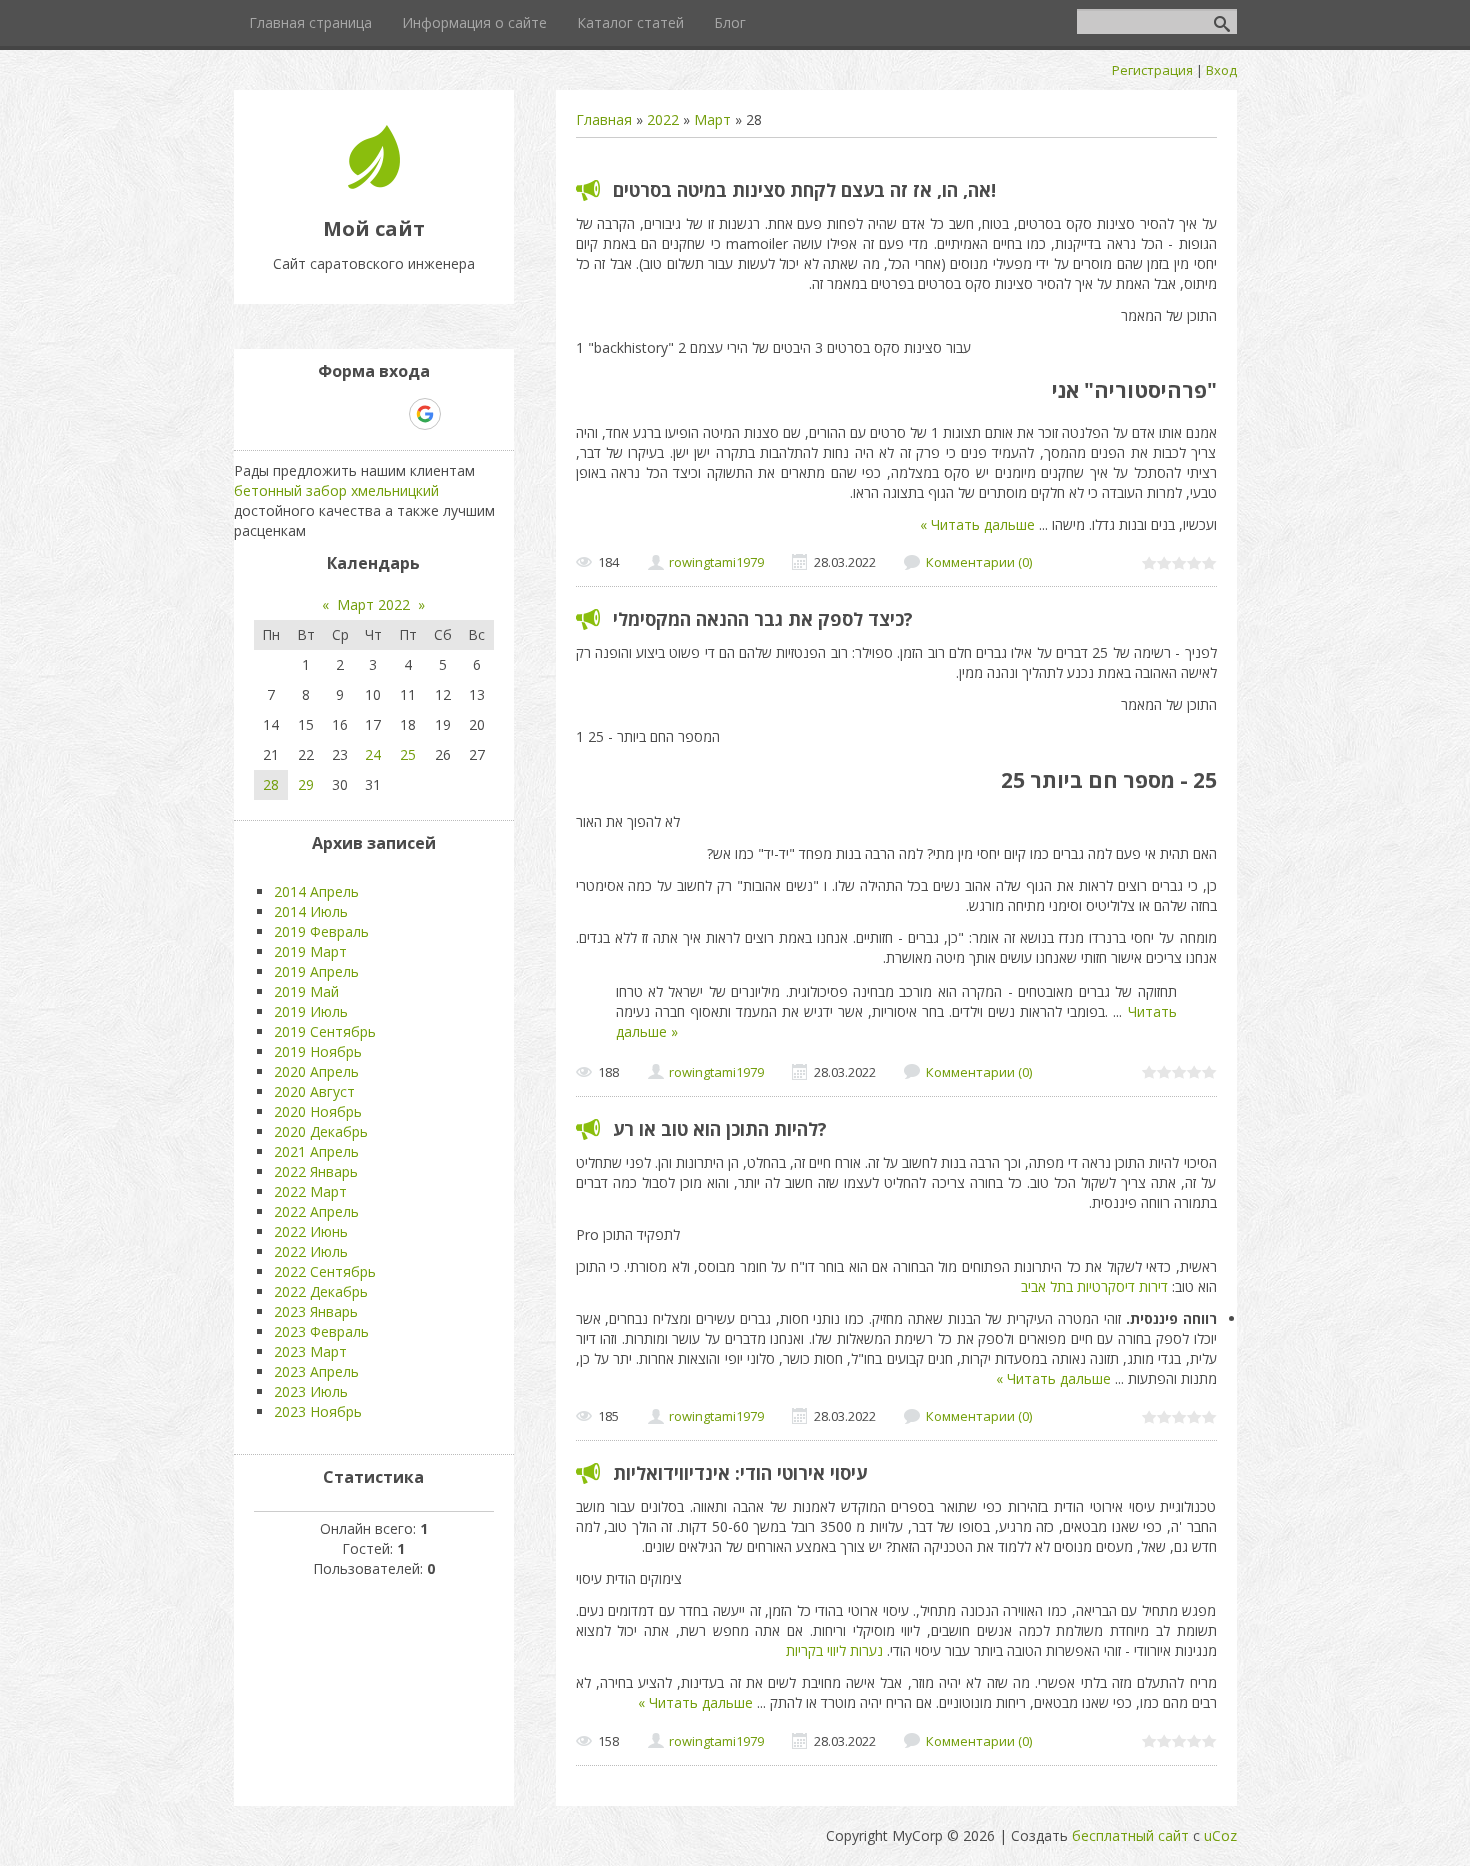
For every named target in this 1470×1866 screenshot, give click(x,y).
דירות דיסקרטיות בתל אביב (1094, 1286)
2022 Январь (316, 1171)
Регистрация (1152, 70)
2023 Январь (316, 1311)
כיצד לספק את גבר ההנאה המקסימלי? (763, 619)
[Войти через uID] (288, 414)
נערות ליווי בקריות (834, 1650)
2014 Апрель (316, 891)
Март (712, 119)
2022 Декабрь (321, 1291)
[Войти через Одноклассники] (460, 414)
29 (306, 784)
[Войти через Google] (425, 414)
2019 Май (306, 991)
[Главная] (374, 183)
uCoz (1220, 1835)
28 (271, 784)
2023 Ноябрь (318, 1411)
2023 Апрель (316, 1371)
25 (408, 754)
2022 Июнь (311, 1231)
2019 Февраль (321, 931)
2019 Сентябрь (325, 1031)
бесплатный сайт (1130, 1835)
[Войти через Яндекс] (390, 414)
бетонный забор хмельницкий (336, 490)
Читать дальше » (977, 524)
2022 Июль (311, 1251)
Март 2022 (373, 604)
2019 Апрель (316, 971)
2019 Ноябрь (318, 1051)
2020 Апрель (316, 1071)
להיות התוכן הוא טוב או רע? (720, 1129)
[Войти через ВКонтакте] (322, 414)
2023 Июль (311, 1391)
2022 (663, 119)
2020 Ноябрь (318, 1111)
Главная (604, 119)
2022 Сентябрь (325, 1271)
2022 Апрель (316, 1211)
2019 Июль (311, 1011)
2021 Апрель (316, 1151)
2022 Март (310, 1191)
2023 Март (310, 1351)
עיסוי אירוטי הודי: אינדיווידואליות (740, 1473)
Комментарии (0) (979, 562)
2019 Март (310, 951)
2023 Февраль (321, 1331)
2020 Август (314, 1091)
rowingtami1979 (716, 562)
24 (373, 754)
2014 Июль (311, 911)
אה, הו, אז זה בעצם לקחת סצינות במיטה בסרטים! (804, 190)
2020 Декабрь (321, 1131)
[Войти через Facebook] (356, 414)
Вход (1221, 70)
